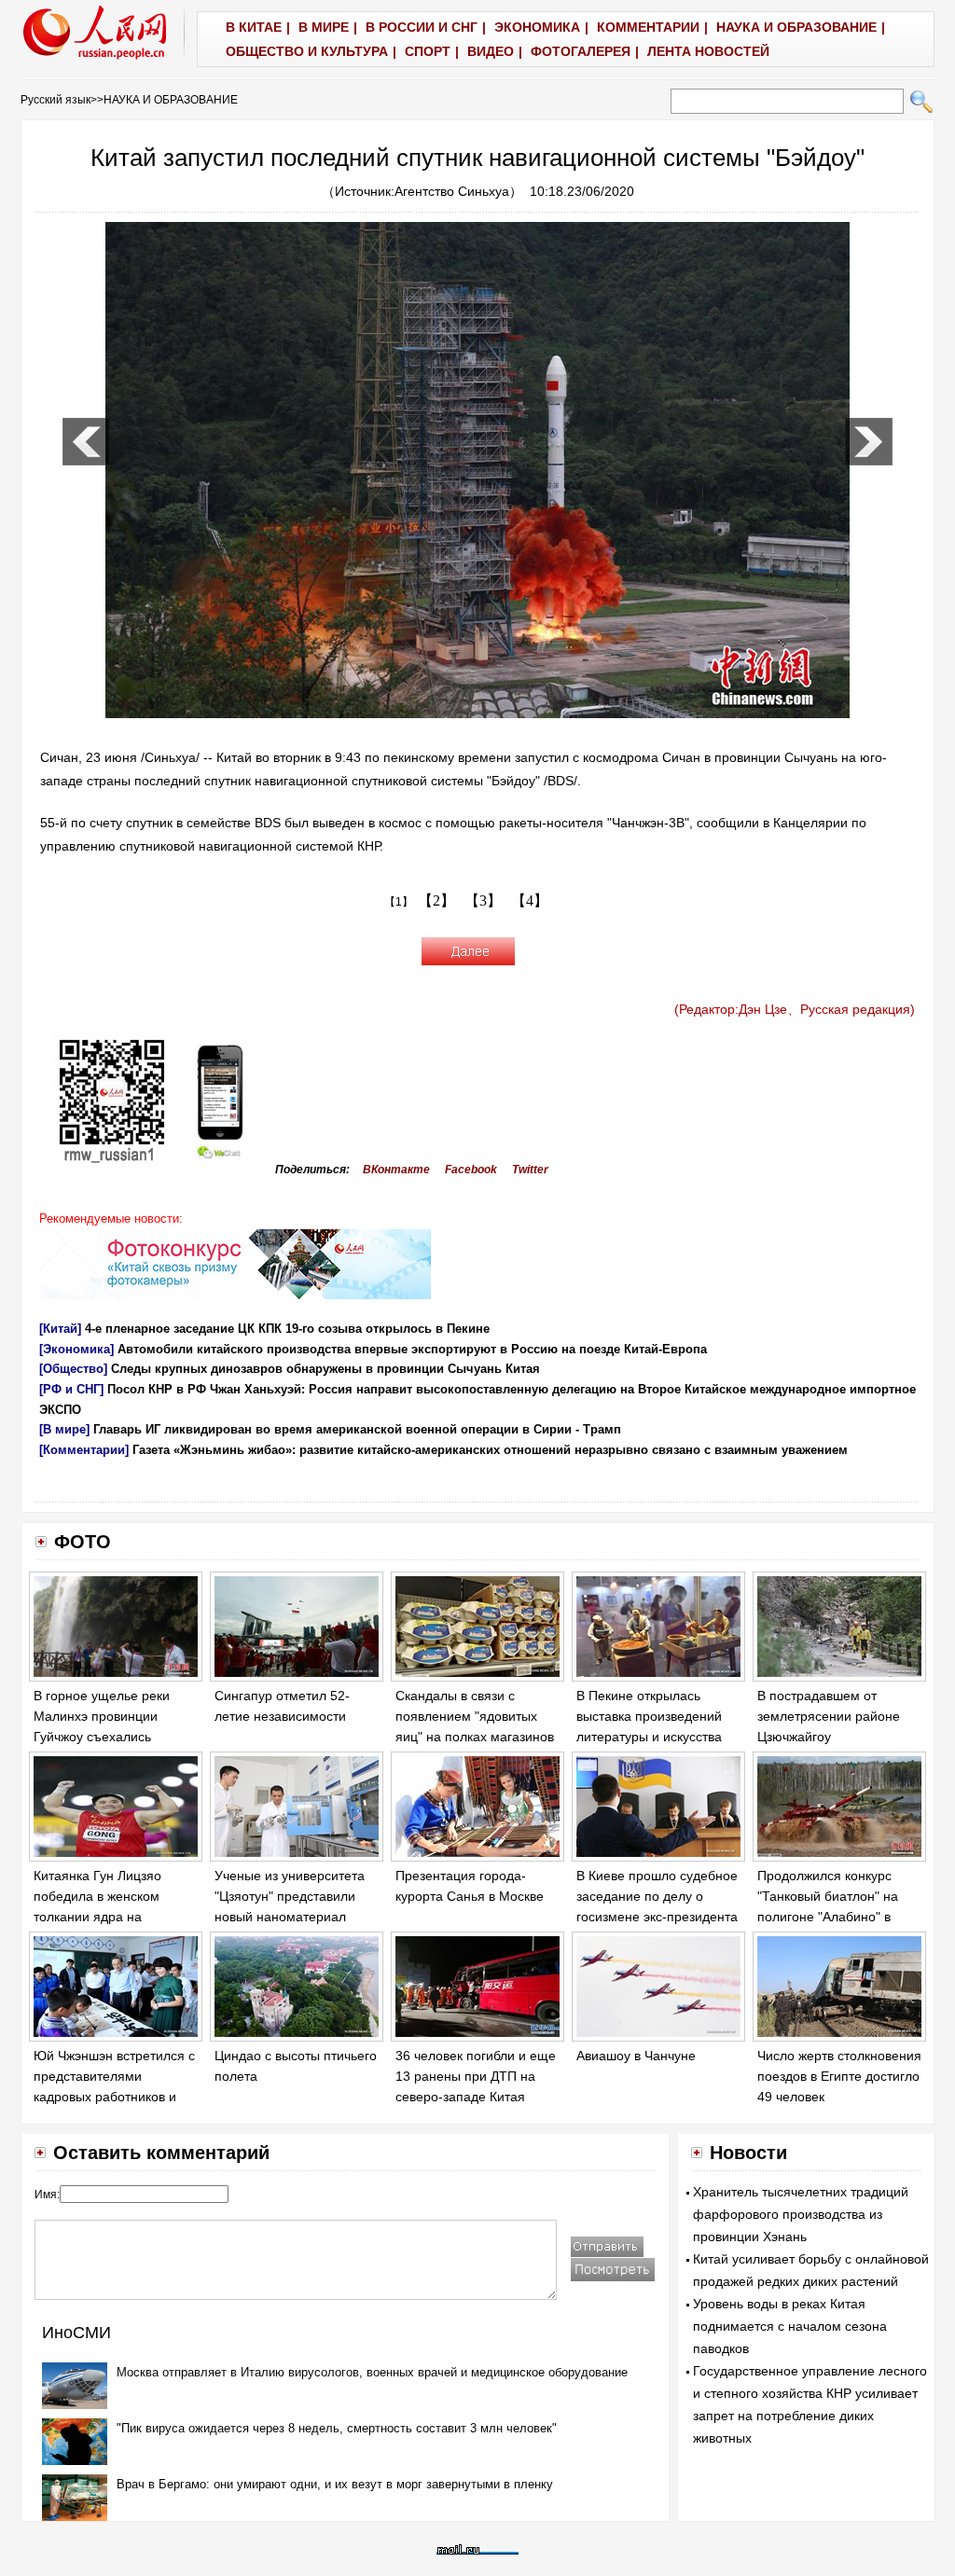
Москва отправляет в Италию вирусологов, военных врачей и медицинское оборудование (372, 2372)
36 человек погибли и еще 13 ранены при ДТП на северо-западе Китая (476, 2076)
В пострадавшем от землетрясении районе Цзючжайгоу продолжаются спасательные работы (829, 1736)
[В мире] (64, 1429)
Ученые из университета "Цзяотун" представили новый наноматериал (290, 1896)
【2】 (436, 900)
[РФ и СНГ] (71, 1389)
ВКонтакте (396, 1170)
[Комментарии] (84, 1450)
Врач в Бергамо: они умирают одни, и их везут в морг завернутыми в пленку (335, 2484)
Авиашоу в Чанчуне (636, 2056)
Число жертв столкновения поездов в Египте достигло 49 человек (839, 2076)
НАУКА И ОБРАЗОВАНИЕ (171, 100)
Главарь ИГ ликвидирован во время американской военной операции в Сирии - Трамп (357, 1429)
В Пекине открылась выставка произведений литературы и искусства (649, 1716)
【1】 (399, 902)
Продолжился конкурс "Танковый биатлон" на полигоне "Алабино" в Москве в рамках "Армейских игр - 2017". (830, 1916)
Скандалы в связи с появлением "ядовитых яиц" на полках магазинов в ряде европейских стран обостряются (475, 1736)
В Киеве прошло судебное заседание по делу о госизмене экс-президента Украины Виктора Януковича (657, 1916)
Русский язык (55, 100)
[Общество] (73, 1369)
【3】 (483, 900)
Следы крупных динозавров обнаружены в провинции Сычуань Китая (325, 1369)
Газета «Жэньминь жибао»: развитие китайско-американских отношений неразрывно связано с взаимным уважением (490, 1450)
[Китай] (60, 1329)
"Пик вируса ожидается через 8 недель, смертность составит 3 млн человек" (337, 2428)
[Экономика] (76, 1349)
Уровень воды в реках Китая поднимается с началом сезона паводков (790, 2326)
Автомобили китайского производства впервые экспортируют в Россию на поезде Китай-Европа (412, 1349)
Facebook (471, 1170)
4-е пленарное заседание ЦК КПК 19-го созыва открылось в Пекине (287, 1329)
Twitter (530, 1170)
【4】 (530, 900)
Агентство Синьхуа (452, 191)
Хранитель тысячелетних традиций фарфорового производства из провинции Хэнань (801, 2214)
